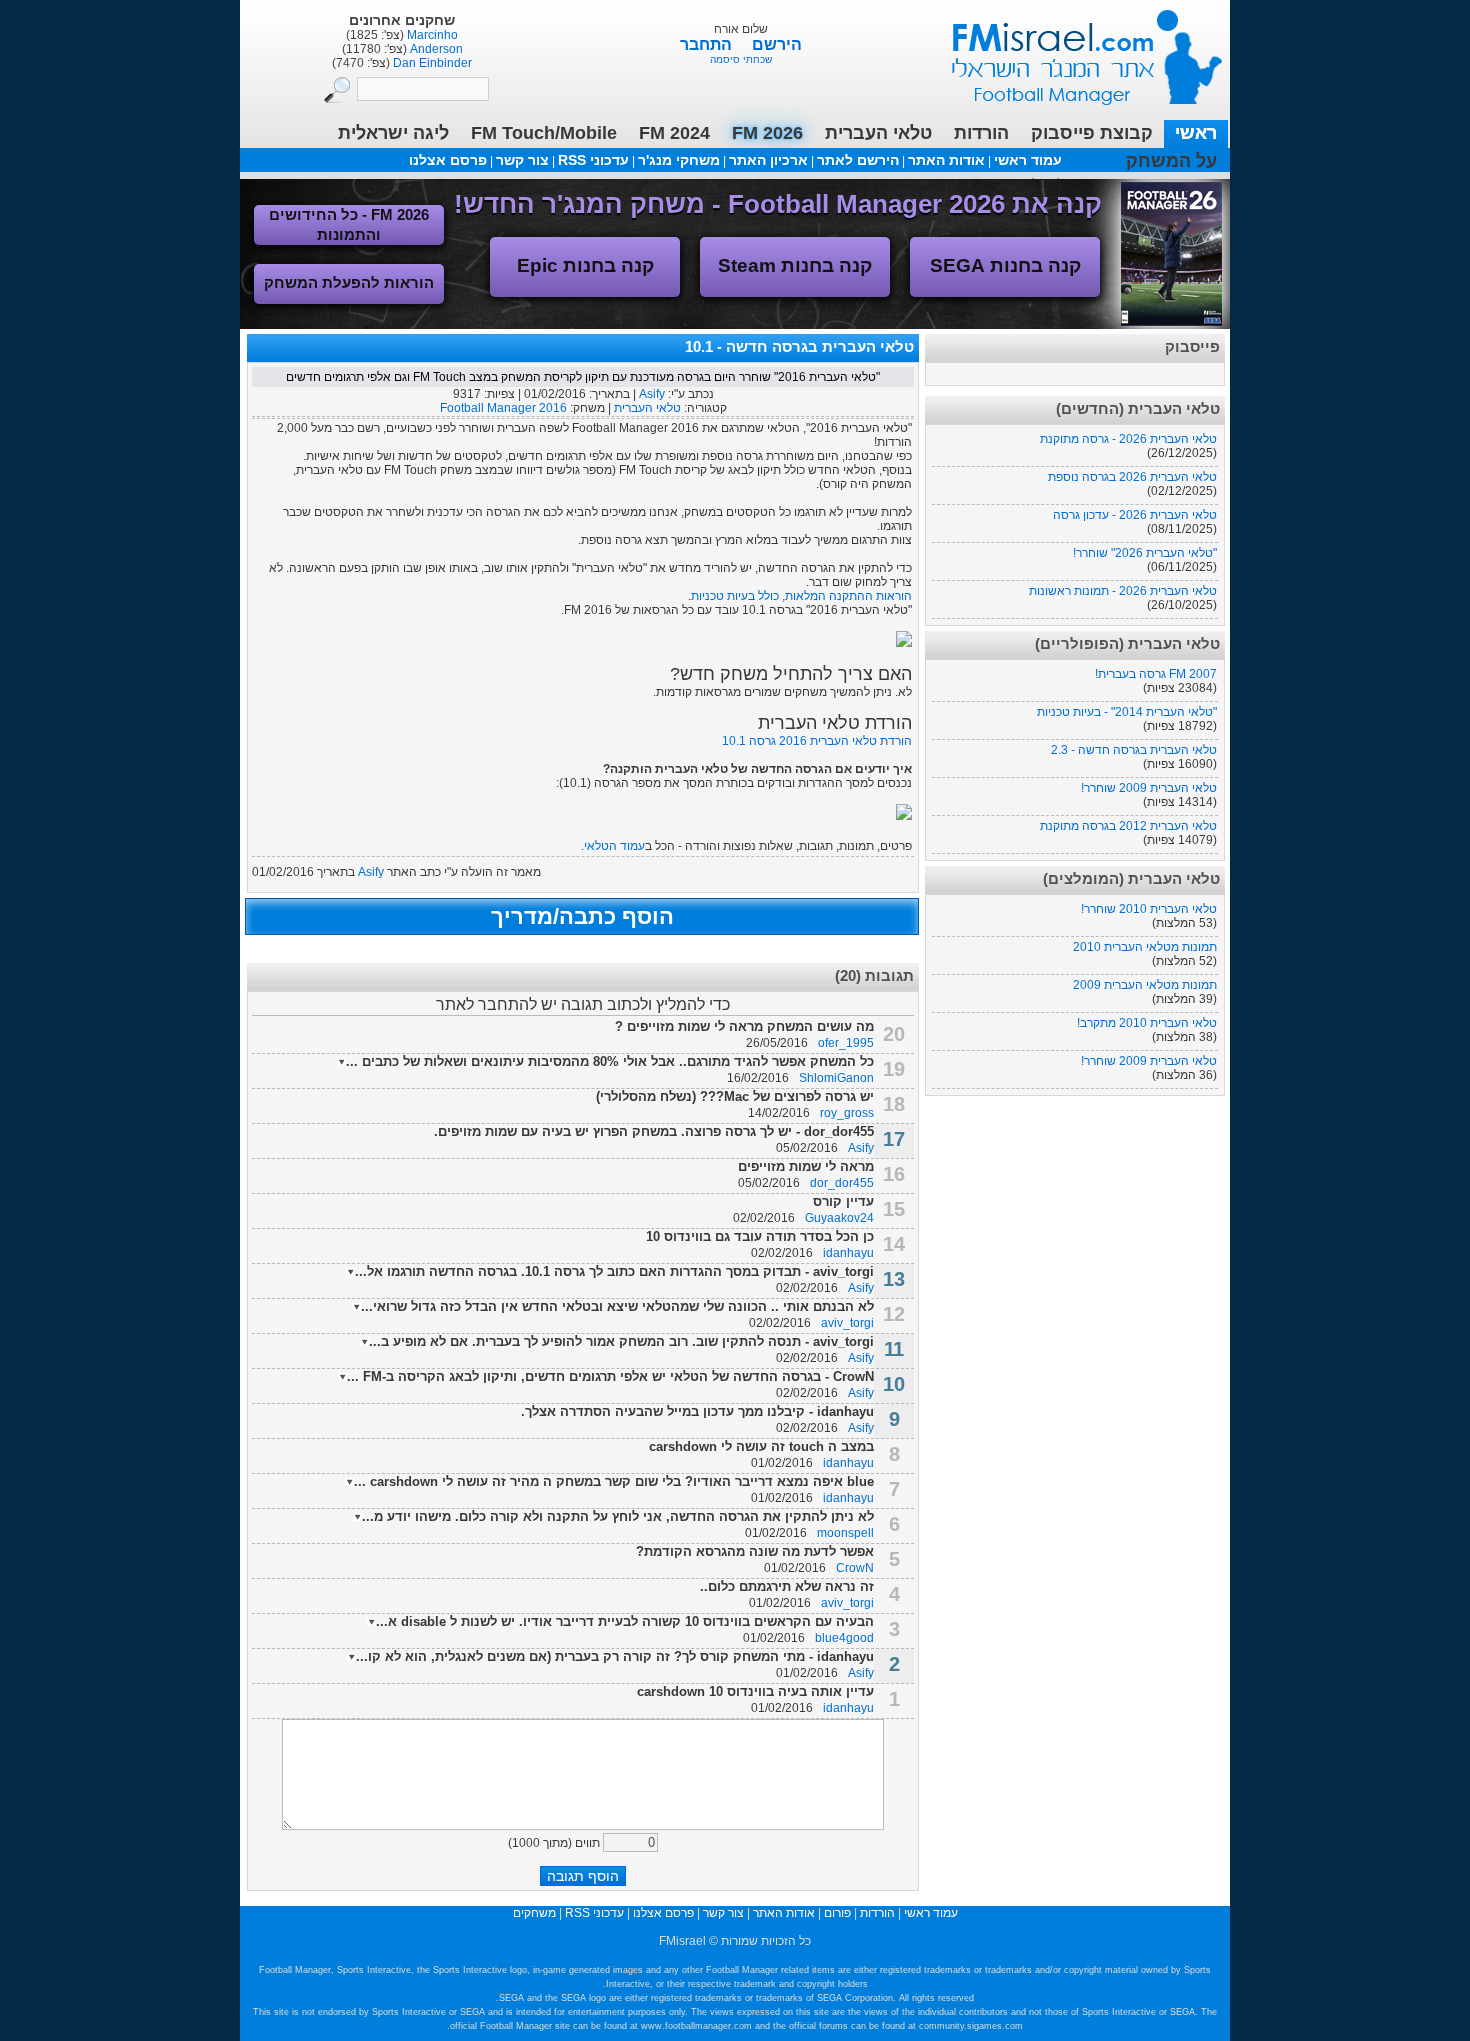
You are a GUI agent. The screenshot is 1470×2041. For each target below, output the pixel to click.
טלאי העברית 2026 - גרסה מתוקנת (1128, 439)
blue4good (844, 1638)
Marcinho (431, 35)
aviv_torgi (847, 1323)
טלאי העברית (647, 408)
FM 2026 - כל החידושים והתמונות (349, 224)
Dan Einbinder (431, 63)
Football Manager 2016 (503, 408)
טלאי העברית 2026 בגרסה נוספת (1132, 477)
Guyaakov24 (839, 1218)
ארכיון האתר (768, 160)
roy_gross (847, 1113)
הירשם (777, 44)
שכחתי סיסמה (741, 59)
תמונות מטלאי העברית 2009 (1145, 985)
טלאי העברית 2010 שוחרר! (1149, 909)
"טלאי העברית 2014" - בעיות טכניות (1127, 712)
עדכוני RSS (593, 160)
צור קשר (522, 160)
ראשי (1196, 133)
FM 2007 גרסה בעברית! (1156, 674)
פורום (837, 1913)
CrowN (855, 1568)
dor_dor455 (842, 1183)
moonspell (845, 1533)
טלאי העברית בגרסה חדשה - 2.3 (1134, 750)
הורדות (981, 133)
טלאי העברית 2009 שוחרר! (1149, 788)
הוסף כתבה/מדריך (582, 916)
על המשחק (1171, 161)
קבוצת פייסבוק (1092, 133)
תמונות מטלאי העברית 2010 (1145, 947)
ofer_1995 (846, 1043)
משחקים (534, 1913)
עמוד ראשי (1074, 49)
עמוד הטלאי (614, 846)
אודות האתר (946, 160)
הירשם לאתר (858, 160)
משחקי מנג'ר (679, 160)
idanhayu (848, 1253)
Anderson (435, 49)
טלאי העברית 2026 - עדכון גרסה (1135, 515)
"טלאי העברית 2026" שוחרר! (1145, 553)
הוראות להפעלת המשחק (349, 282)
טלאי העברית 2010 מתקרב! (1147, 1023)
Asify (652, 394)
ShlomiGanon (836, 1078)
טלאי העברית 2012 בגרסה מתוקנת (1128, 826)
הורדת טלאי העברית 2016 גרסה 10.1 (817, 741)
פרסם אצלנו (448, 160)
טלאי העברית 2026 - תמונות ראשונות (1123, 591)
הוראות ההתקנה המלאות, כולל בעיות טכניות (801, 596)
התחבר (708, 44)
